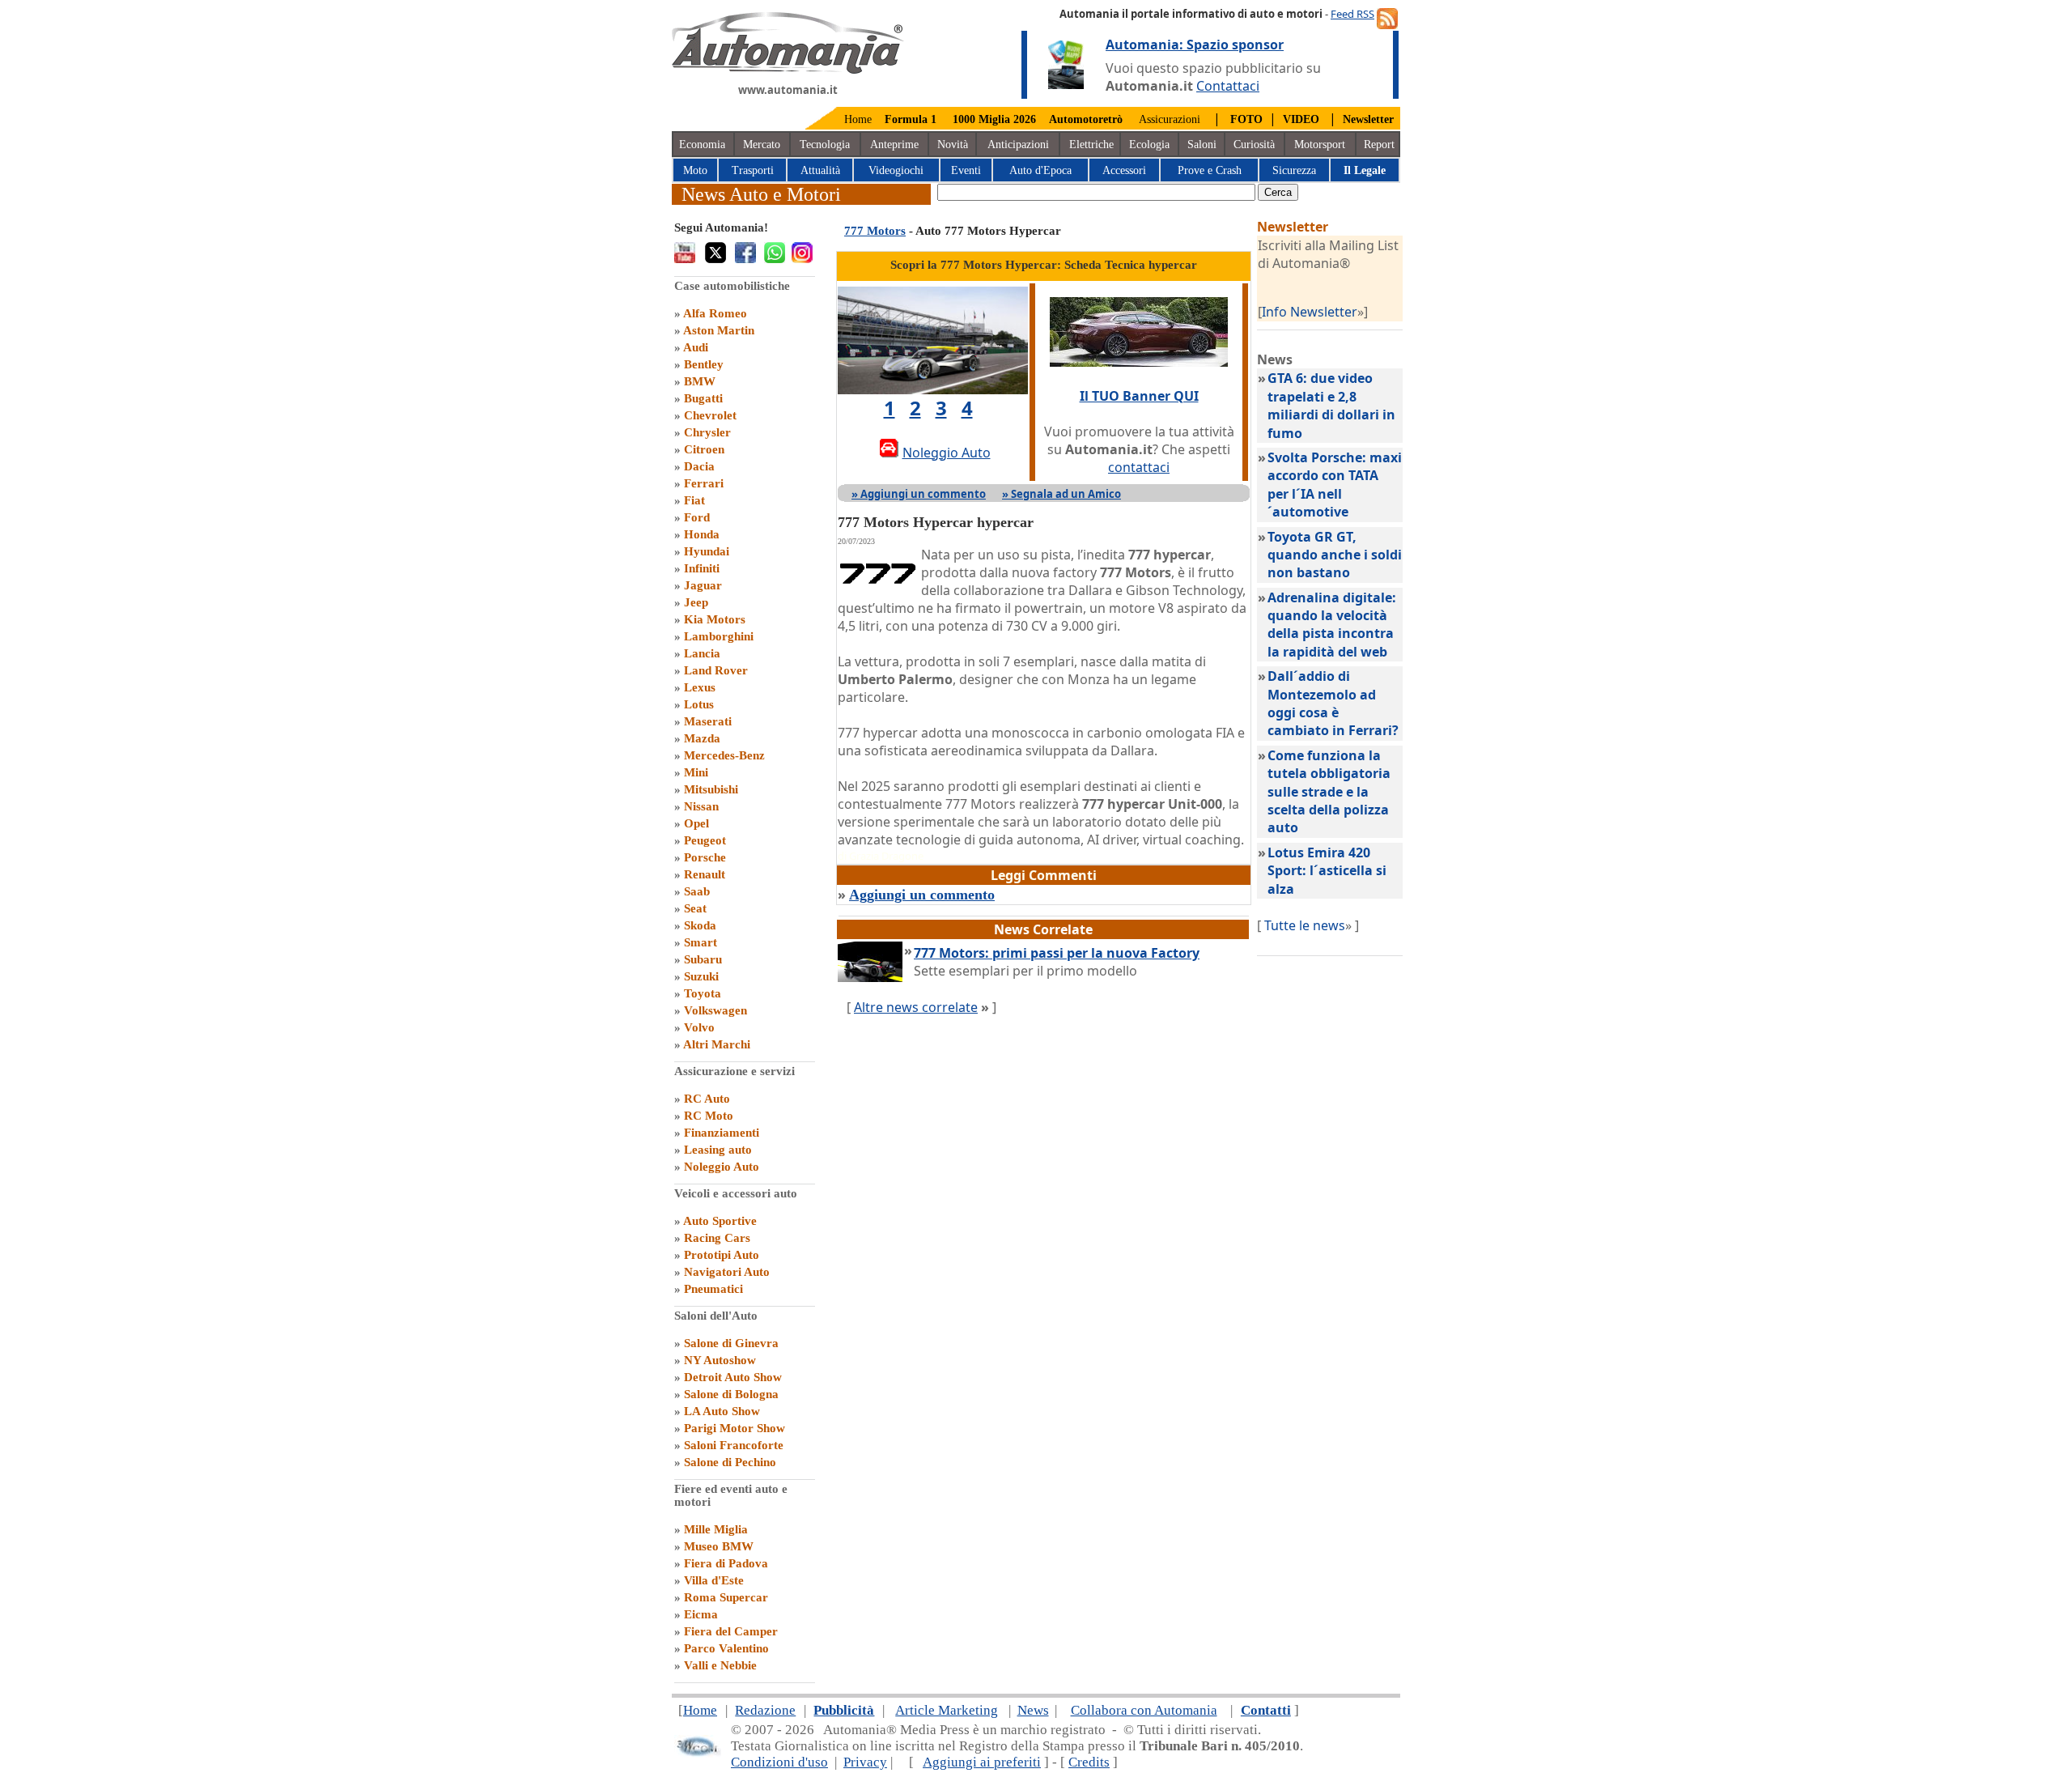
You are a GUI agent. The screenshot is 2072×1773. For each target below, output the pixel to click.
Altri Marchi (717, 1044)
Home (858, 119)
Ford (697, 517)
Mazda (702, 738)
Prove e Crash (1210, 170)
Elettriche (1091, 145)
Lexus (700, 687)
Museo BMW (719, 1546)
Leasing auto (718, 1150)
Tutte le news (1305, 925)
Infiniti (702, 568)
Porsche (705, 857)
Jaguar (703, 585)
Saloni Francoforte (734, 1445)
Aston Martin (719, 330)
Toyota (703, 993)
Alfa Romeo (715, 313)
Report (1379, 145)
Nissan (701, 806)
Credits (1089, 1762)
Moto (695, 170)
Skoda (700, 925)
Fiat (694, 500)
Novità (953, 145)
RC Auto (707, 1099)
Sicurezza (1294, 170)
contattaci (1139, 467)
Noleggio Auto (722, 1167)
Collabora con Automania (1144, 1710)
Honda (702, 534)
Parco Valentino (726, 1648)
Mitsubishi (711, 789)
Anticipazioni (1018, 145)
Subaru (703, 959)
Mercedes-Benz (724, 755)
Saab (697, 891)
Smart (701, 942)
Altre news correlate (916, 1007)
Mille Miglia (716, 1529)
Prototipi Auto (722, 1255)
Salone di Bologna (731, 1394)
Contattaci (1228, 86)
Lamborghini (719, 636)
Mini (696, 772)
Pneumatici (713, 1289)
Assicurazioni (1170, 119)
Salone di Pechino (730, 1462)
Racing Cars (717, 1238)
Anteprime (894, 145)
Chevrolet (710, 415)
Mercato (762, 145)
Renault (705, 874)
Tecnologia (825, 145)
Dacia (699, 466)
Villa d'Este (714, 1580)
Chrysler (707, 432)
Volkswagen (715, 1010)
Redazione (765, 1710)
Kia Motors (715, 619)
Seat (695, 908)
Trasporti (753, 170)
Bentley (704, 364)
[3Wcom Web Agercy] (698, 1753)
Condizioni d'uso (779, 1762)
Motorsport (1320, 145)
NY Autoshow (720, 1360)
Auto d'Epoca (1040, 170)
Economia (702, 145)
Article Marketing (947, 1710)
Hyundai (707, 551)
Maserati (708, 721)
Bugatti (703, 398)
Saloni (1202, 145)
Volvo (699, 1027)
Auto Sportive (720, 1221)
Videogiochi (896, 170)
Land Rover (716, 670)
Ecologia (1149, 145)
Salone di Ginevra (731, 1343)
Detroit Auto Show (733, 1377)
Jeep (696, 602)
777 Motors (875, 231)
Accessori (1124, 170)
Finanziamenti (722, 1133)
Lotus (699, 704)
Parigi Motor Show (735, 1428)
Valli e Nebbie (720, 1665)
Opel (696, 823)
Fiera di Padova (726, 1563)
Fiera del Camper (731, 1631)
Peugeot (705, 840)
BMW (700, 381)
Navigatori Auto (727, 1272)
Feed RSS (1352, 14)
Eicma (701, 1614)
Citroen (704, 449)
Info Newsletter (1310, 312)
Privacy (865, 1762)
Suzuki (701, 976)
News (1033, 1710)
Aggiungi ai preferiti (982, 1762)
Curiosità (1254, 145)
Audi (696, 347)
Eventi (966, 170)
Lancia (702, 653)
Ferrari (704, 483)
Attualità (820, 170)
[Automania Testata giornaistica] (788, 70)
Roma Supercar (726, 1597)
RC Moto (709, 1116)
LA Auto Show (722, 1411)
